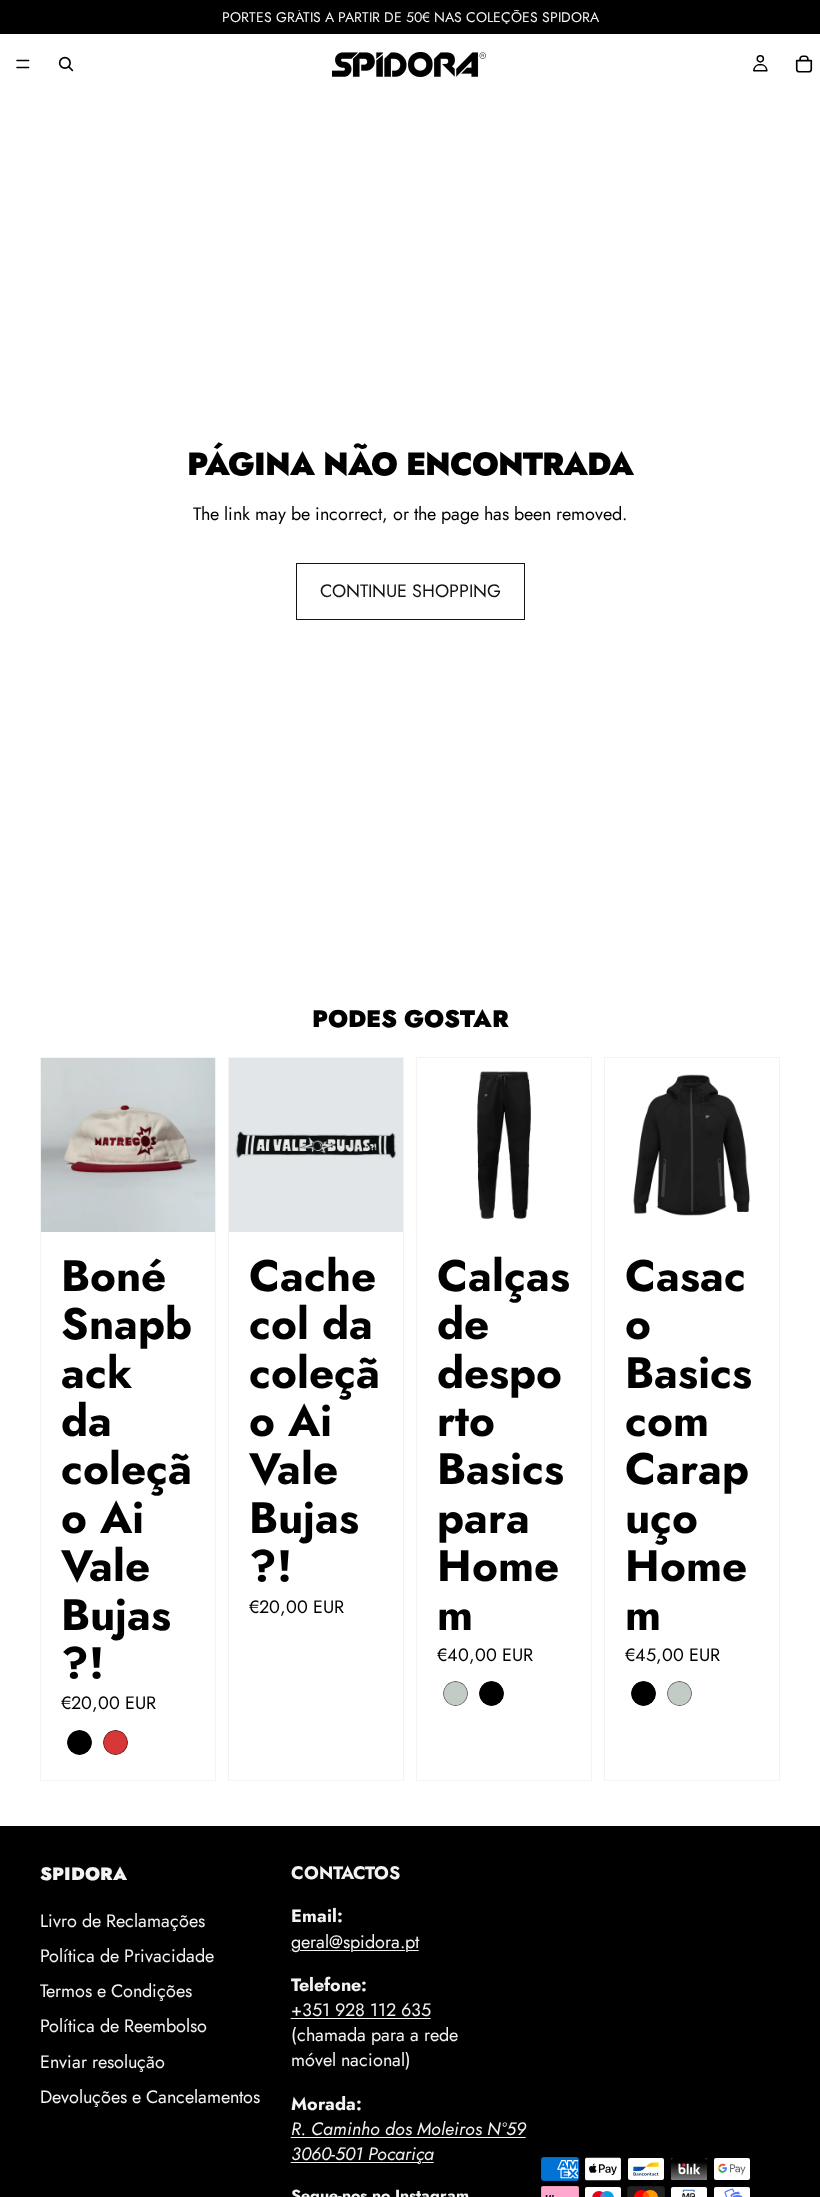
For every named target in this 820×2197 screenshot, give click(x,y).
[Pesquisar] (66, 64)
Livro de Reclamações (122, 1920)
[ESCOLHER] (184, 1201)
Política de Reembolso (123, 2026)
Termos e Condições (116, 1991)
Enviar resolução (102, 2061)
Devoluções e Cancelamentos (150, 2096)
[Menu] (23, 64)
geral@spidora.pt (355, 1941)
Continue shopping (410, 591)
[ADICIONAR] (372, 1201)
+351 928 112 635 (361, 2010)
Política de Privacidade (127, 1956)
